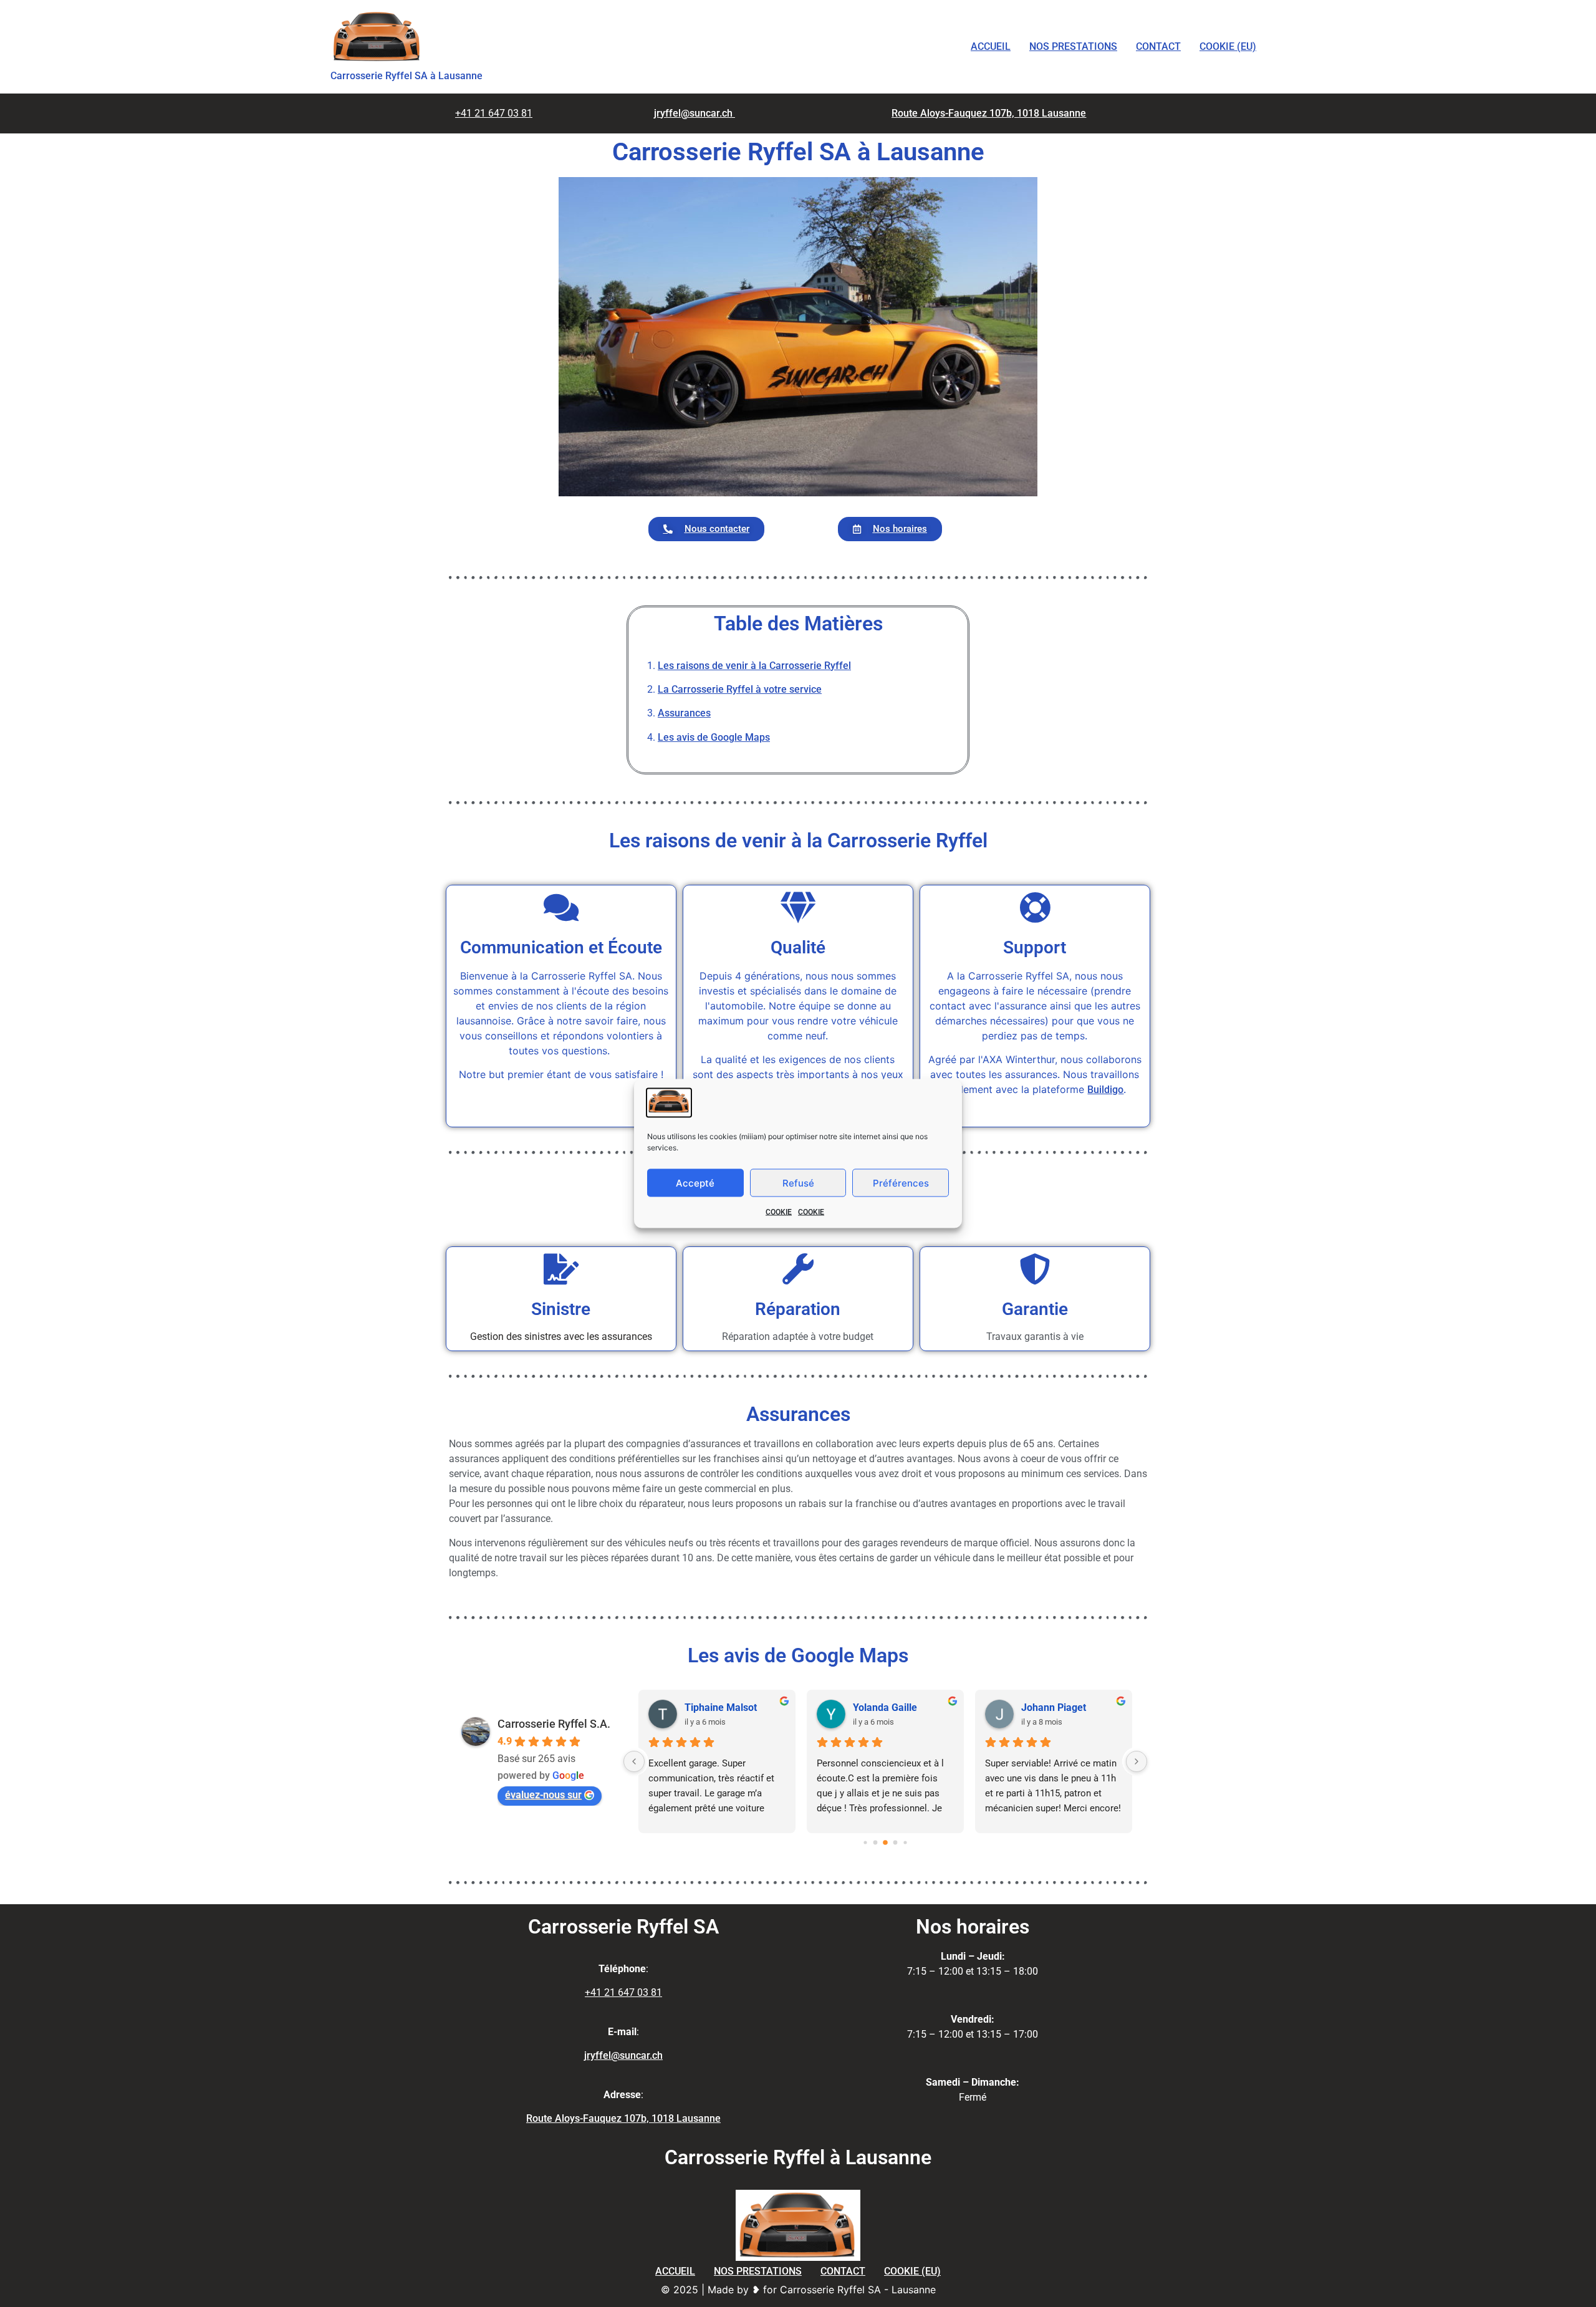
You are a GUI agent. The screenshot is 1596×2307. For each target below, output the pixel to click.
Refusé (798, 1182)
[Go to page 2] (885, 1842)
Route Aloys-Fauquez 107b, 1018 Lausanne (989, 113)
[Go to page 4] (905, 1842)
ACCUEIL (991, 46)
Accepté (695, 1182)
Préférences (901, 1182)
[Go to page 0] (865, 1842)
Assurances (684, 713)
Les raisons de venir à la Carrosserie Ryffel (754, 666)
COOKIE (779, 1212)
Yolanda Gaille (885, 1707)
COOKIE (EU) (1228, 46)
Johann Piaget (1054, 1707)
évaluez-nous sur (543, 1795)
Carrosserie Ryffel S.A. (554, 1724)
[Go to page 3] (896, 1842)
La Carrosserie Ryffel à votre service (740, 689)
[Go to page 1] (876, 1842)
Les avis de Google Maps (714, 737)
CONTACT (1158, 46)
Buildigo (1105, 1090)
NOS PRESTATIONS (1073, 46)
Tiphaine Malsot (721, 1707)
